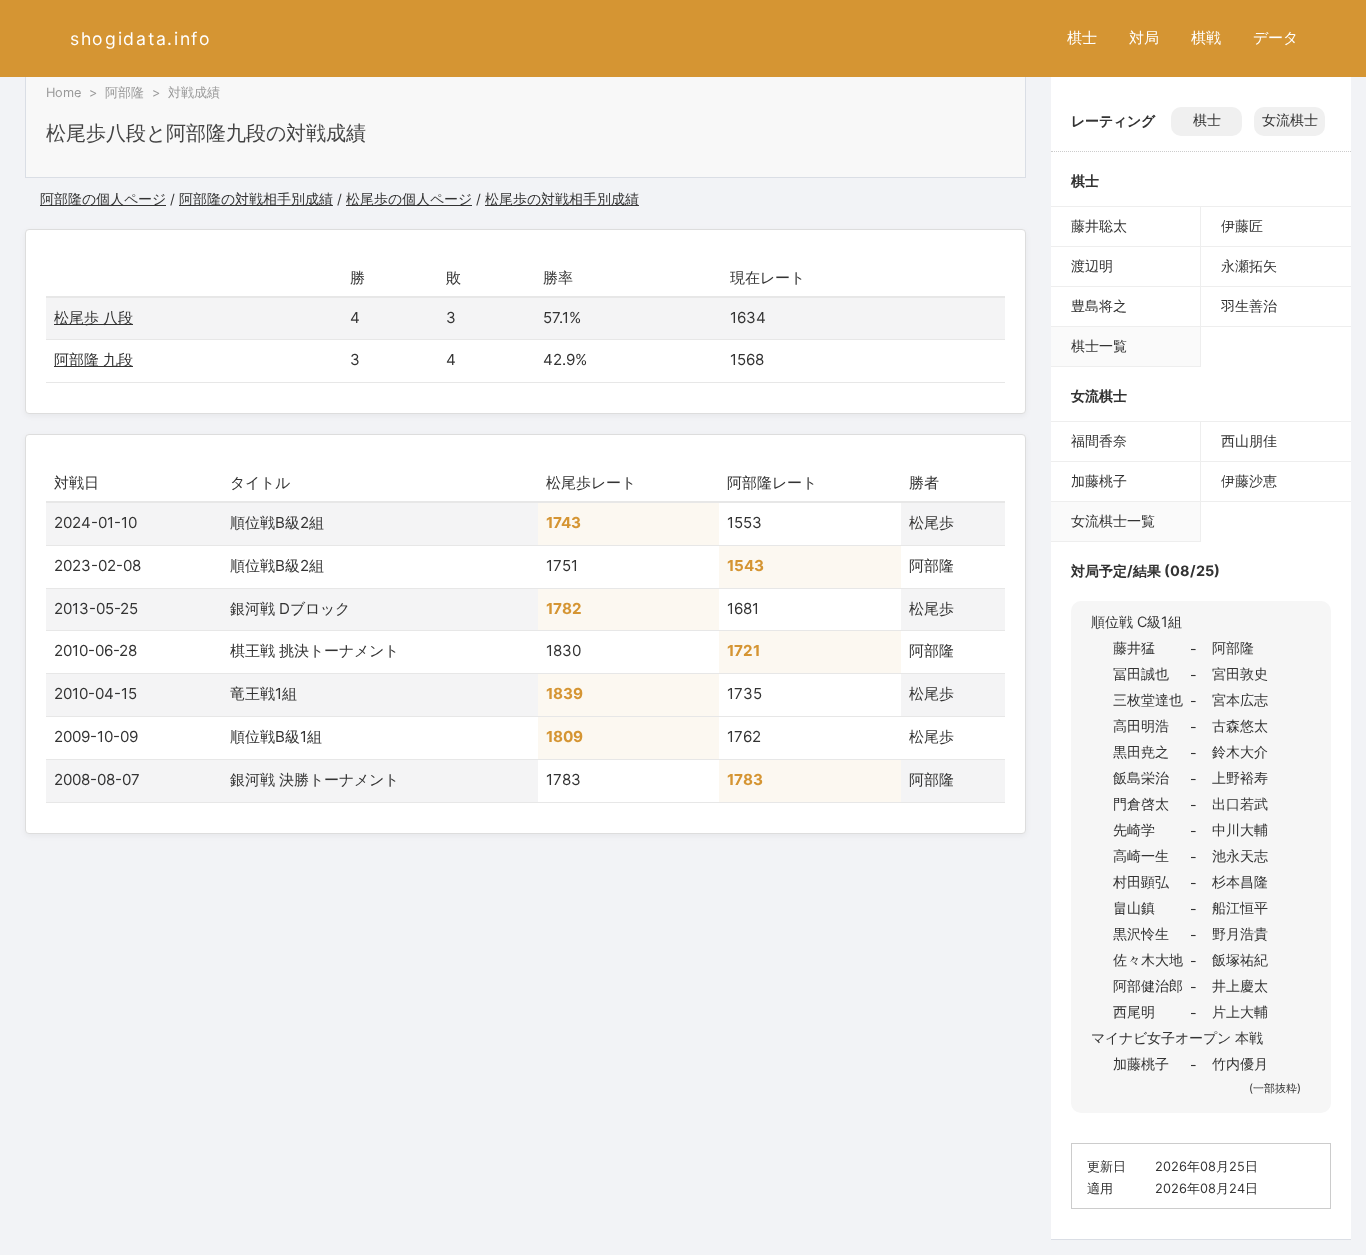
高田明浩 (1141, 725)
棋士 (1082, 37)
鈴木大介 (1240, 751)
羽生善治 (1249, 305)
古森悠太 (1240, 725)
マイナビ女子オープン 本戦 (1177, 1037)
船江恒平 (1240, 907)
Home (63, 92)
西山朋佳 (1249, 440)
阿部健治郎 (1148, 985)
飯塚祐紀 (1240, 959)
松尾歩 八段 (93, 317)
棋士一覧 (1099, 345)
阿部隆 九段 (93, 359)
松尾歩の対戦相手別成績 (562, 199)
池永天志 (1240, 855)
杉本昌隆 (1240, 881)
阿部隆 (124, 92)
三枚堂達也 (1148, 699)
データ (1275, 37)
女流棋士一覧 (1113, 520)
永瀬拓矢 (1249, 265)
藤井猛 (1134, 647)
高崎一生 (1141, 855)
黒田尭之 (1141, 751)
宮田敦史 (1240, 673)
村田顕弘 (1141, 881)
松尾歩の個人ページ (409, 199)
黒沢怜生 (1141, 933)
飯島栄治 (1141, 777)
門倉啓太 (1141, 803)
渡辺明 (1092, 265)
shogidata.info (141, 38)
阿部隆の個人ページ (103, 199)
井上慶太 (1240, 985)
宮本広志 (1240, 699)
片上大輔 (1240, 1011)
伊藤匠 (1242, 225)
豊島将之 (1099, 305)
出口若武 (1240, 803)
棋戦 (1206, 37)
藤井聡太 (1099, 225)
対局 (1144, 37)
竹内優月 (1240, 1063)
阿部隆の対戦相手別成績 (256, 199)
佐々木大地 (1148, 959)
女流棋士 (1290, 120)
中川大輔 (1240, 829)
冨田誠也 (1141, 673)
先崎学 (1134, 829)
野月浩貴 (1240, 933)
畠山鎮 (1134, 907)
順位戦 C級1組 (1136, 621)
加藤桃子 (1099, 480)
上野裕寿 (1240, 777)
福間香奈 (1099, 440)
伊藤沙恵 (1249, 480)
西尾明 (1134, 1011)
